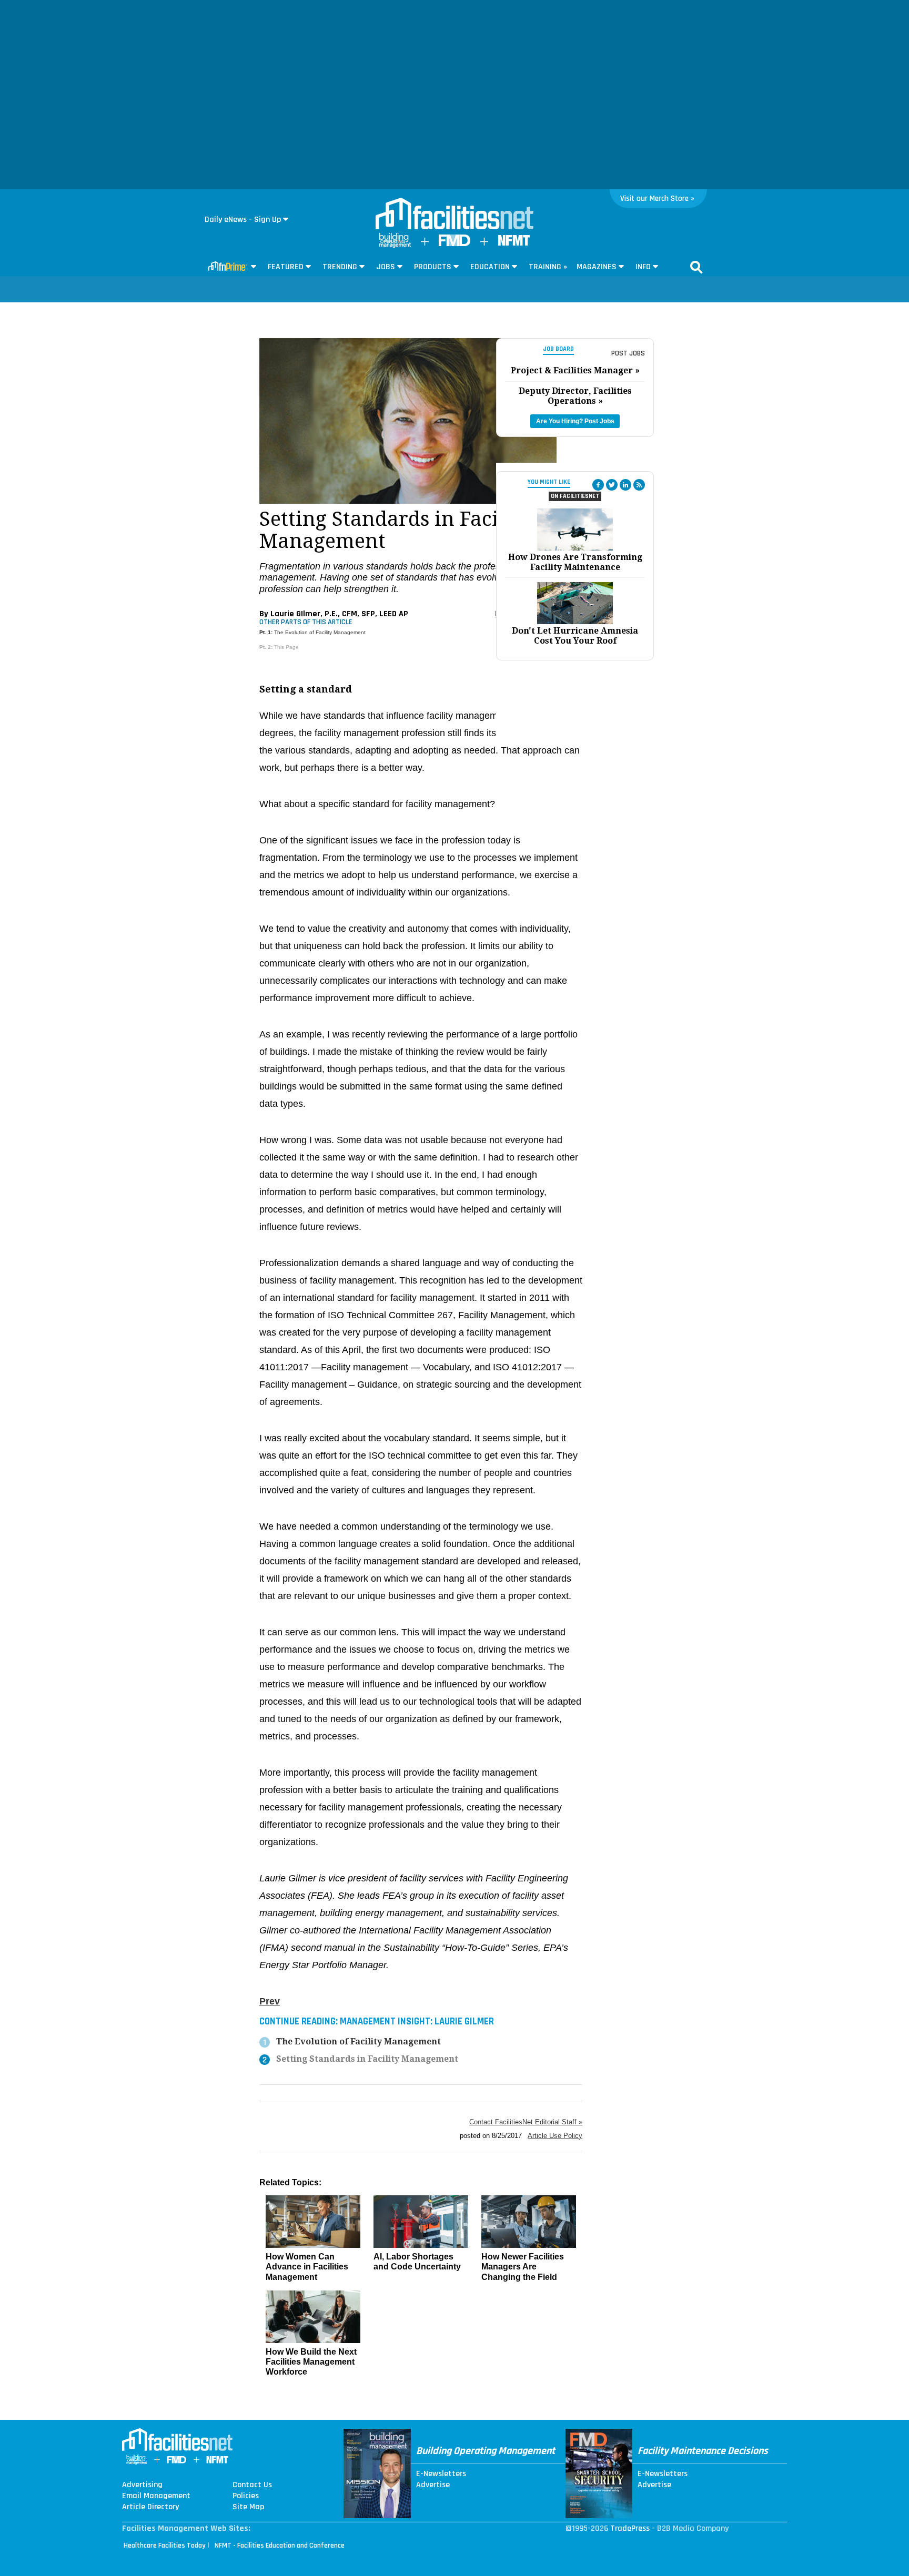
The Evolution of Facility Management (320, 632)
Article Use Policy (555, 2136)
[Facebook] (598, 485)
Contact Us (252, 2485)
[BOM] (395, 245)
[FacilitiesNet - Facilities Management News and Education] (454, 215)
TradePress (630, 2528)
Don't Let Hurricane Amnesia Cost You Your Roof (575, 636)
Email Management (156, 2496)
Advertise (433, 2485)
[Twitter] (612, 485)
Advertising (142, 2485)
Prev (270, 2001)
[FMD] (454, 244)
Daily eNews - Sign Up (243, 220)
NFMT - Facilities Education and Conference (280, 2546)
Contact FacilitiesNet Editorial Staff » (526, 2122)
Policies (246, 2496)
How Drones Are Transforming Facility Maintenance (575, 562)
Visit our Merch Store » (657, 198)
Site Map (248, 2507)
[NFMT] (514, 243)
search (696, 267)
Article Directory (150, 2507)
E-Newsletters (441, 2474)
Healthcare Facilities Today (165, 2546)
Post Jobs (628, 353)
